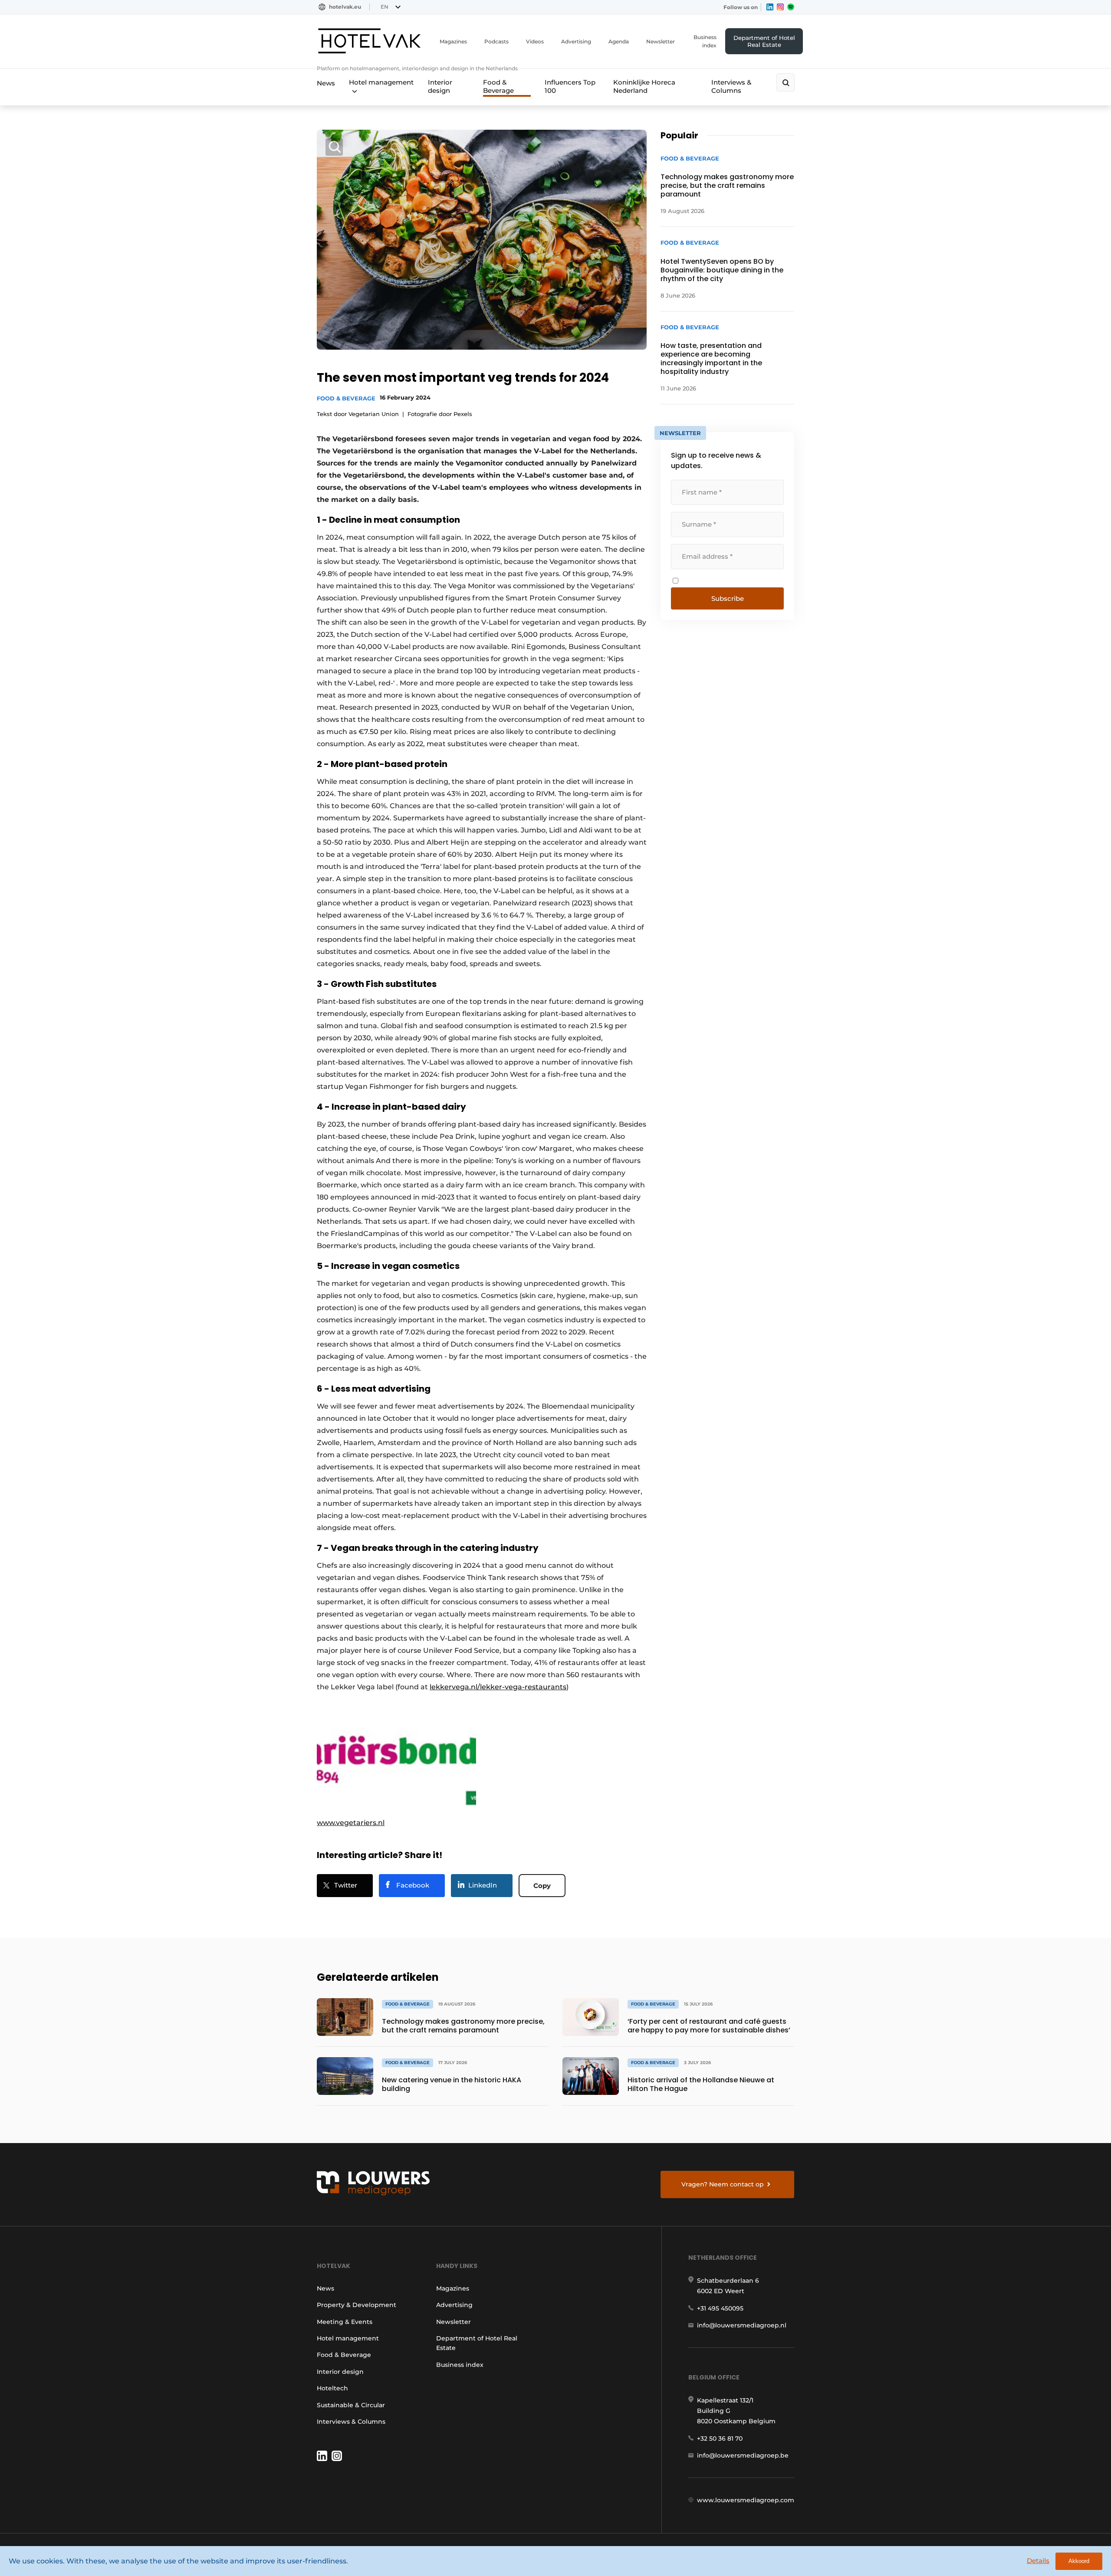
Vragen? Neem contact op (723, 2184)
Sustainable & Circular (351, 2405)
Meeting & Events (345, 2322)
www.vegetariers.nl (351, 1823)
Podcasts (496, 41)
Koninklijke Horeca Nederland (644, 86)
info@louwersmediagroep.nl (742, 2325)
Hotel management (381, 82)
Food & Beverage (498, 86)
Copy (542, 1886)
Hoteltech (332, 2388)
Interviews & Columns (731, 86)
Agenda (619, 41)
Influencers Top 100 (570, 86)
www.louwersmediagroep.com (746, 2500)
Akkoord (1079, 2561)
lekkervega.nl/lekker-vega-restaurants (498, 1687)
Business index (705, 41)
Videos (535, 41)
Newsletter (661, 41)
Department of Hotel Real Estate (764, 41)
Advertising (576, 41)
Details (1038, 2561)
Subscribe (728, 598)
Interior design (440, 86)
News (326, 83)
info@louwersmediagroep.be (743, 2455)
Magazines (453, 41)
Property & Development (357, 2305)
